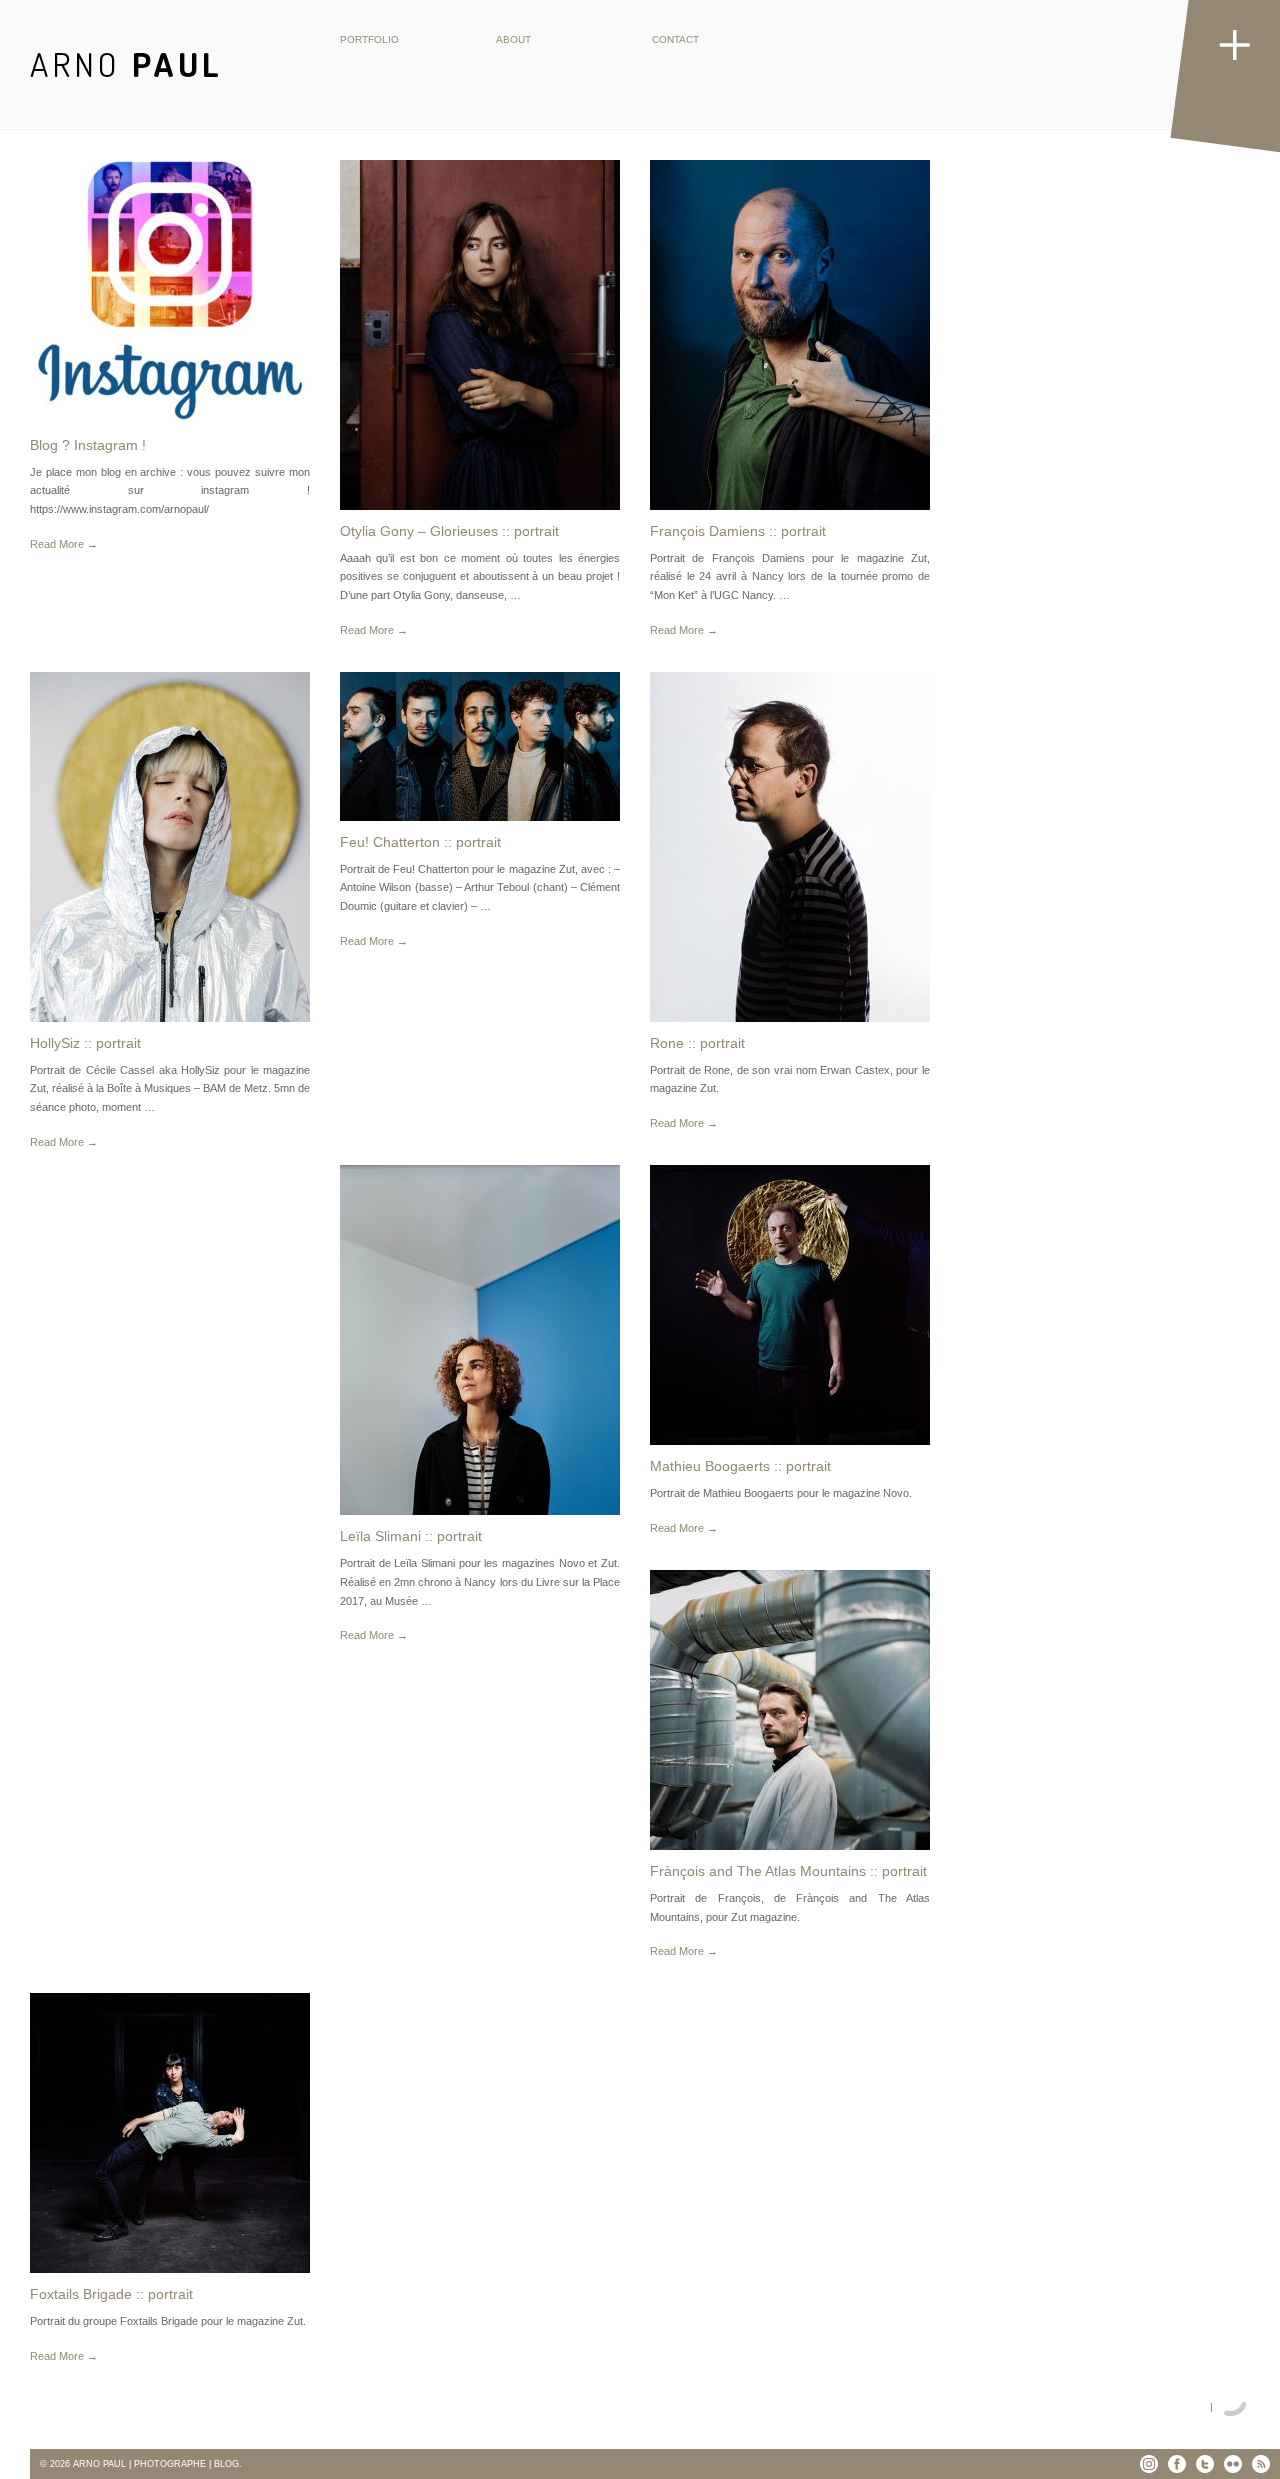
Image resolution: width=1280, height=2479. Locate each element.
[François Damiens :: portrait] (790, 335)
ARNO (126, 63)
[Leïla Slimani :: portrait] (480, 1340)
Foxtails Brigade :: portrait (111, 2294)
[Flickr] (1233, 2464)
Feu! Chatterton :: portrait (420, 842)
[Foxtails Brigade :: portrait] (170, 2133)
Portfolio (369, 39)
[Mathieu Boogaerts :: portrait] (790, 1305)
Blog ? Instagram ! (88, 445)
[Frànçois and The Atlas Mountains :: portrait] (790, 1710)
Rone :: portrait (697, 1043)
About (513, 39)
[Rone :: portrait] (790, 847)
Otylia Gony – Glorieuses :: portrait (449, 531)
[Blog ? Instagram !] (170, 292)
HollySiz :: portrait (85, 1043)
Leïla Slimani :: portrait (411, 1536)
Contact (675, 39)
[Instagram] (1149, 2464)
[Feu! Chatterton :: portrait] (480, 746)
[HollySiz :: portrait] (170, 847)
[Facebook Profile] (1177, 2464)
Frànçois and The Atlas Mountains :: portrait (788, 1871)
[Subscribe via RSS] (1261, 2464)
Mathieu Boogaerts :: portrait (740, 1466)
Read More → (64, 544)
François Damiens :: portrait (738, 531)
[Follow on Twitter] (1205, 2464)
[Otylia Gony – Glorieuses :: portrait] (480, 335)
